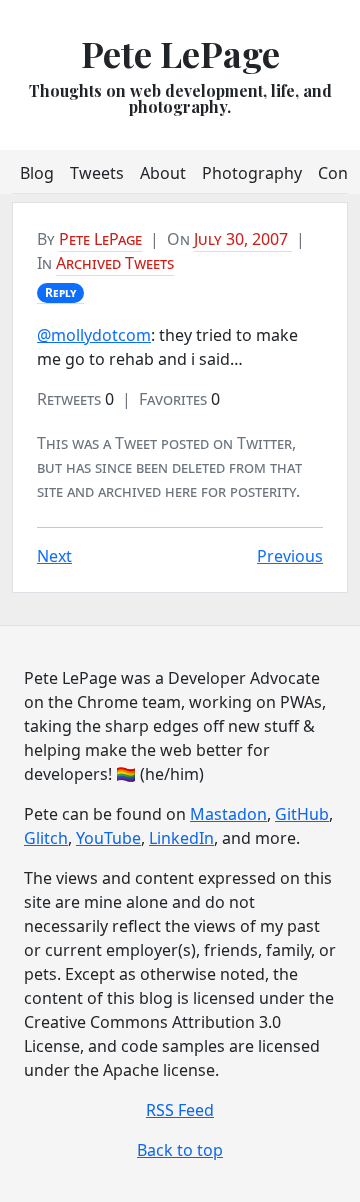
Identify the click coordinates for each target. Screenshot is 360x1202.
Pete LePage (180, 53)
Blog (37, 173)
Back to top (180, 1150)
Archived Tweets (115, 263)
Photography (252, 173)
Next (54, 556)
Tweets (97, 173)
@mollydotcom (94, 335)
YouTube (108, 838)
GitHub (302, 814)
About (163, 173)
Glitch (46, 838)
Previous (290, 556)
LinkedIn (181, 838)
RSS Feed (180, 1110)
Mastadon (228, 814)
